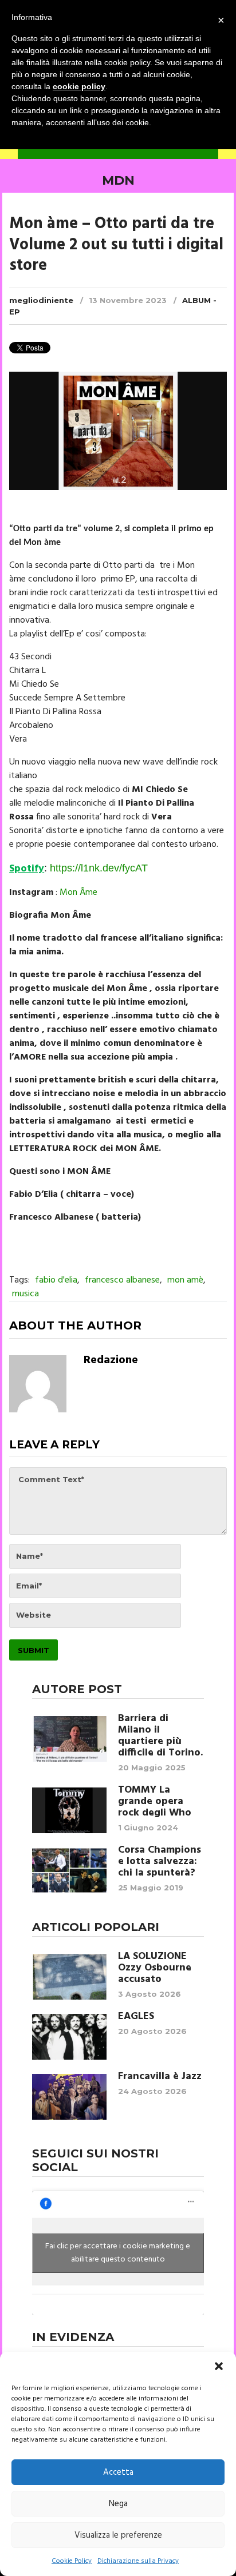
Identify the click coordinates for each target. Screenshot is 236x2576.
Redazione (111, 1360)
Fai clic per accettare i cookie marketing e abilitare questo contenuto (118, 2253)
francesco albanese (122, 1280)
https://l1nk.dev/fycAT (99, 868)
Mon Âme (78, 893)
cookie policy (79, 86)
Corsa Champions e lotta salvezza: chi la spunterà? (160, 1862)
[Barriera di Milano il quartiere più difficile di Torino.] (69, 1739)
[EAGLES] (69, 2037)
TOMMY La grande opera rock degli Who (155, 1802)
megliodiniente (41, 300)
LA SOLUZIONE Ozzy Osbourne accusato (155, 1968)
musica (25, 1294)
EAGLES (136, 2017)
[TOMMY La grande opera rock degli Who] (69, 1810)
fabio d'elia (56, 1280)
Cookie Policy (72, 2561)
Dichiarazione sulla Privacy (138, 2561)
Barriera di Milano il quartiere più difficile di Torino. (160, 1736)
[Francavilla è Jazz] (69, 2097)
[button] (219, 2366)
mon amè (185, 1280)
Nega (118, 2504)
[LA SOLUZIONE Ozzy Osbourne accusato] (69, 1977)
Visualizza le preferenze (118, 2535)
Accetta (118, 2473)
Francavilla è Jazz (160, 2077)
